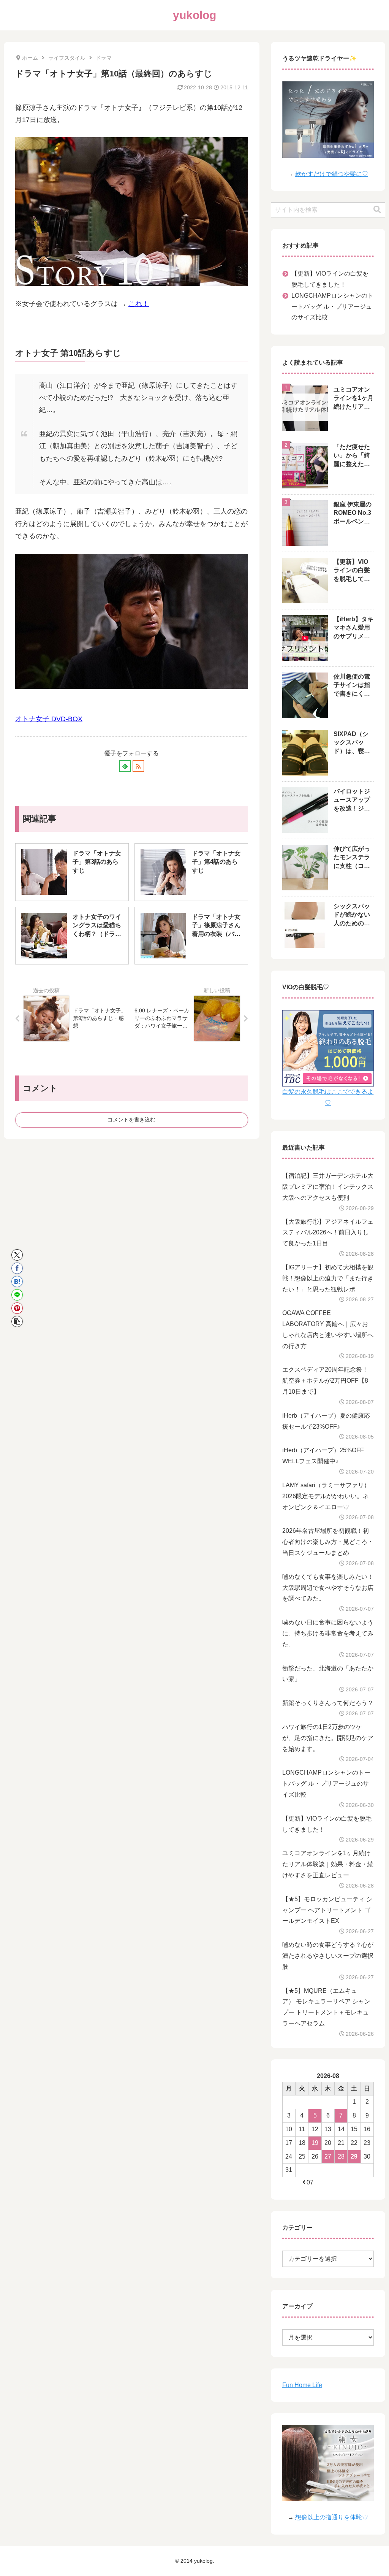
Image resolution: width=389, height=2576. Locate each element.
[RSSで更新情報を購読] (138, 766)
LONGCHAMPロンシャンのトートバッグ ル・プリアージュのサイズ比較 (332, 307)
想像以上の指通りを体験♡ (332, 2517)
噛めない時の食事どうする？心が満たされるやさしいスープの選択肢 (328, 1956)
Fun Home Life (302, 2385)
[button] (17, 1321)
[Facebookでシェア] (17, 1268)
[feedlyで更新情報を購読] (125, 766)
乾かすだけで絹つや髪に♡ (332, 174)
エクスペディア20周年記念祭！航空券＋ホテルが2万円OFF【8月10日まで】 (325, 1381)
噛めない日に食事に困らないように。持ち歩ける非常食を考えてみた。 (328, 1633)
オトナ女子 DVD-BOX (49, 719)
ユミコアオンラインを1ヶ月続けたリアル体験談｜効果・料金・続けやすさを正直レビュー (328, 1864)
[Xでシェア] (17, 1255)
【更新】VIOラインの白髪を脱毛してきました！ (330, 279)
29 (354, 2156)
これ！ (139, 304)
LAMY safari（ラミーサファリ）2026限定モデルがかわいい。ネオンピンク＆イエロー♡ (326, 1496)
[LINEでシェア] (17, 1295)
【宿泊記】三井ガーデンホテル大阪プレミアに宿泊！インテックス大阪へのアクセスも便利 (328, 1187)
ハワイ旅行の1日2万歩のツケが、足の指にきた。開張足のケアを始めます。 (328, 1738)
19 (315, 2143)
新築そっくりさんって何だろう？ (328, 1703)
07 (310, 2182)
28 (341, 2156)
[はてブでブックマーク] (17, 1282)
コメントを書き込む (131, 1120)
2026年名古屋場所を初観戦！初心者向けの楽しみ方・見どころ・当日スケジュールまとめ (328, 1542)
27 (328, 2156)
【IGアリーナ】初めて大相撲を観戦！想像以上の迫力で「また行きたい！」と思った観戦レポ (328, 1278)
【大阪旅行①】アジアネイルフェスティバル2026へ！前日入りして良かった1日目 (328, 1233)
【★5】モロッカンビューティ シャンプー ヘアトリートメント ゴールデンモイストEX (327, 1910)
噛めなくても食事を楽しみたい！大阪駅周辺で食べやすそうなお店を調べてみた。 (328, 1588)
